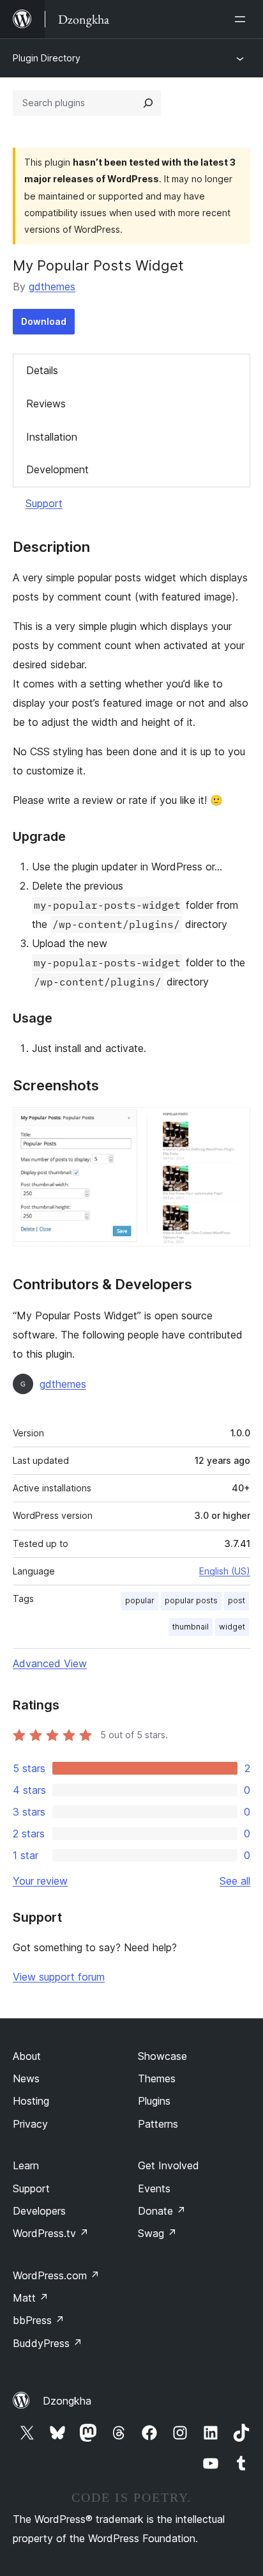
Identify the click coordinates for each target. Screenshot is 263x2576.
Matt (31, 2298)
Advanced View (50, 1663)
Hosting (31, 2101)
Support (44, 503)
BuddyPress (48, 2343)
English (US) (225, 1571)
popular (140, 1600)
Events (154, 2188)
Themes (157, 2078)
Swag (157, 2233)
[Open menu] (243, 19)
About (27, 2056)
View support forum (59, 1977)
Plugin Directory (47, 58)
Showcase (162, 2056)
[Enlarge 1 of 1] (233, 1124)
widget (232, 1627)
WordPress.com (56, 2275)
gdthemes (52, 287)
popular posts (191, 1600)
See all (235, 1881)
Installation (52, 437)
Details (42, 370)
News (26, 2078)
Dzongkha (67, 2401)
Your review (40, 1881)
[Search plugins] (148, 103)
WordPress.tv (51, 2233)
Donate (162, 2211)
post (237, 1600)
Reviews (46, 404)
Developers (39, 2211)
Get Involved (169, 2165)
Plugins (154, 2101)
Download (44, 321)
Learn (26, 2165)
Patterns (158, 2124)
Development (57, 469)
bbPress (39, 2320)
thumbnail (191, 1627)
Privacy (30, 2124)
